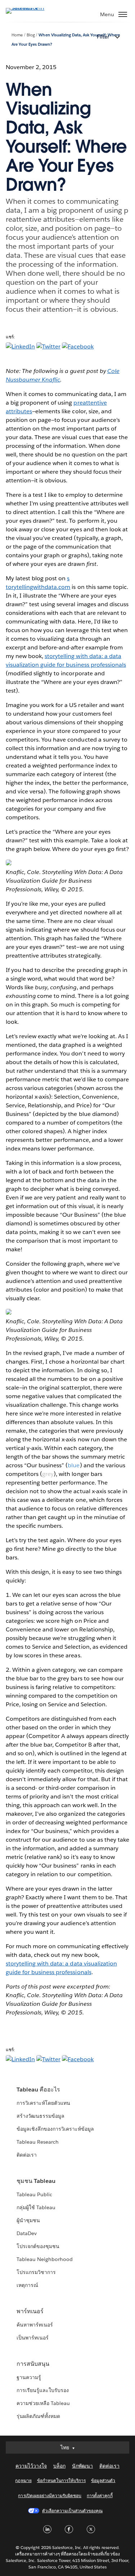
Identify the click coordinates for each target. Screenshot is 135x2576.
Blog (31, 35)
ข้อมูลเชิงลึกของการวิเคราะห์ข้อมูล (55, 2129)
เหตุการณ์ (27, 2285)
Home (17, 35)
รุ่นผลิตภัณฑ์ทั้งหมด (38, 2416)
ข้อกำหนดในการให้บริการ (62, 2480)
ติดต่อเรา (27, 2155)
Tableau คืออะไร (38, 2089)
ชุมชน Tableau (36, 2181)
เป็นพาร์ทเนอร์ (33, 2338)
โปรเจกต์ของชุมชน (38, 2246)
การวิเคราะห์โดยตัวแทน (43, 2103)
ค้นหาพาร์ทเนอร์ (35, 2325)
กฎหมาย (23, 2480)
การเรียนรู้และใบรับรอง (43, 2390)
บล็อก (59, 2466)
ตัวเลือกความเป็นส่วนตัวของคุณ (72, 2511)
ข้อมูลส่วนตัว (103, 2480)
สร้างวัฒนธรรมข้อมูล (40, 2116)
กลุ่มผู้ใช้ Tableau (36, 2207)
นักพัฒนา (82, 2466)
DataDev (27, 2233)
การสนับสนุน (33, 2364)
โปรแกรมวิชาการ (36, 2272)
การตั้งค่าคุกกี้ (100, 2496)
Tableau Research (38, 2142)
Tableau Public (34, 2194)
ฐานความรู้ (29, 2377)
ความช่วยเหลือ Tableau (43, 2403)
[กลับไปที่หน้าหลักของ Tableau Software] (31, 8)
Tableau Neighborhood (45, 2259)
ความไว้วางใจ (31, 2466)
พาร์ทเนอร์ (30, 2311)
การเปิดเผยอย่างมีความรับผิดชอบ (50, 2496)
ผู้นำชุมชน (28, 2220)
